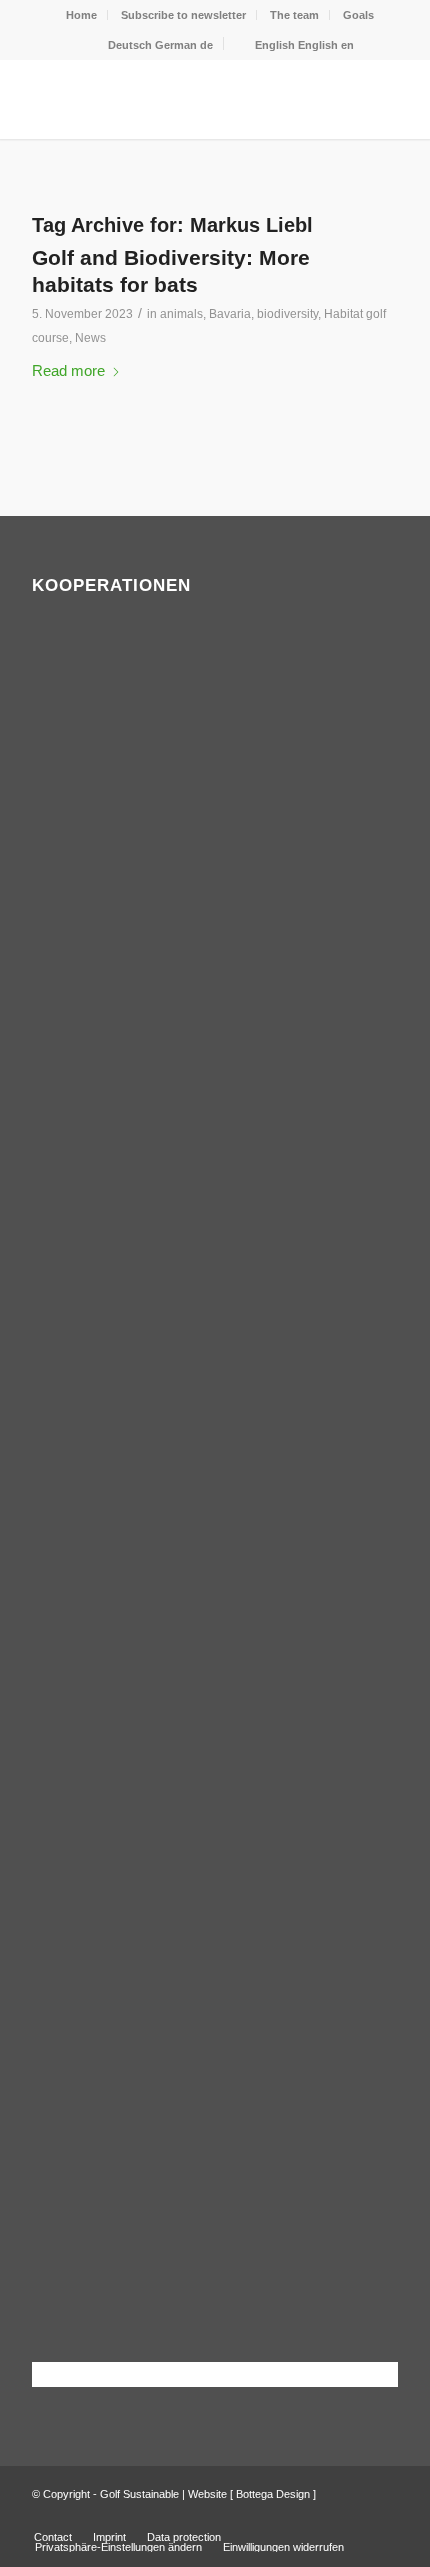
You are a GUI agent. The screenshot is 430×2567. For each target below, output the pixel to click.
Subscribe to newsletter (183, 15)
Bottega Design (273, 2494)
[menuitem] (82, 15)
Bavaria (230, 314)
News (90, 338)
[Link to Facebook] (353, 2516)
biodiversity (287, 314)
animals (181, 314)
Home (81, 15)
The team (294, 15)
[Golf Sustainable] (178, 99)
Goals (358, 15)
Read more (68, 370)
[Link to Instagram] (383, 2516)
